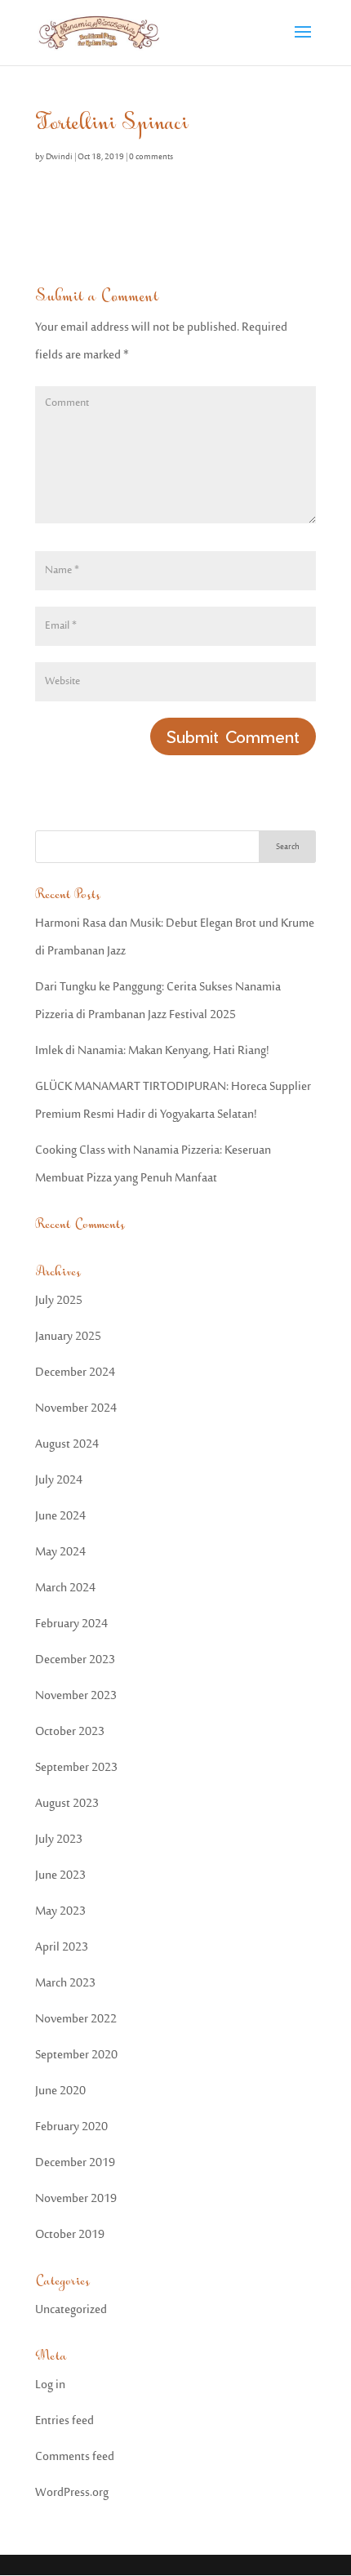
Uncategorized (71, 2310)
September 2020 (76, 2055)
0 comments (151, 158)
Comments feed (75, 2457)
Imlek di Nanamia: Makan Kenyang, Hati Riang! (152, 1051)
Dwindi (59, 158)
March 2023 (65, 1984)
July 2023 (59, 1840)
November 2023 (76, 1696)
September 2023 (76, 1768)
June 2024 (60, 1517)
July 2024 (59, 1481)
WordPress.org (72, 2493)
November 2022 (76, 2020)
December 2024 (75, 1373)
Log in (50, 2385)
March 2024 (65, 1588)
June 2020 (60, 2091)
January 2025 (68, 1337)
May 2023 (60, 1912)
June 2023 (60, 1876)
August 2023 (67, 1804)
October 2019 (70, 2235)
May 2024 (60, 1553)
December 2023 (75, 1660)
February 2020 (71, 2127)
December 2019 (75, 2163)
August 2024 (67, 1445)
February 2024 (71, 1624)
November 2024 (76, 1409)
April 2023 (62, 1948)
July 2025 (59, 1301)
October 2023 (70, 1732)
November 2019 (76, 2199)
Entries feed (64, 2421)
